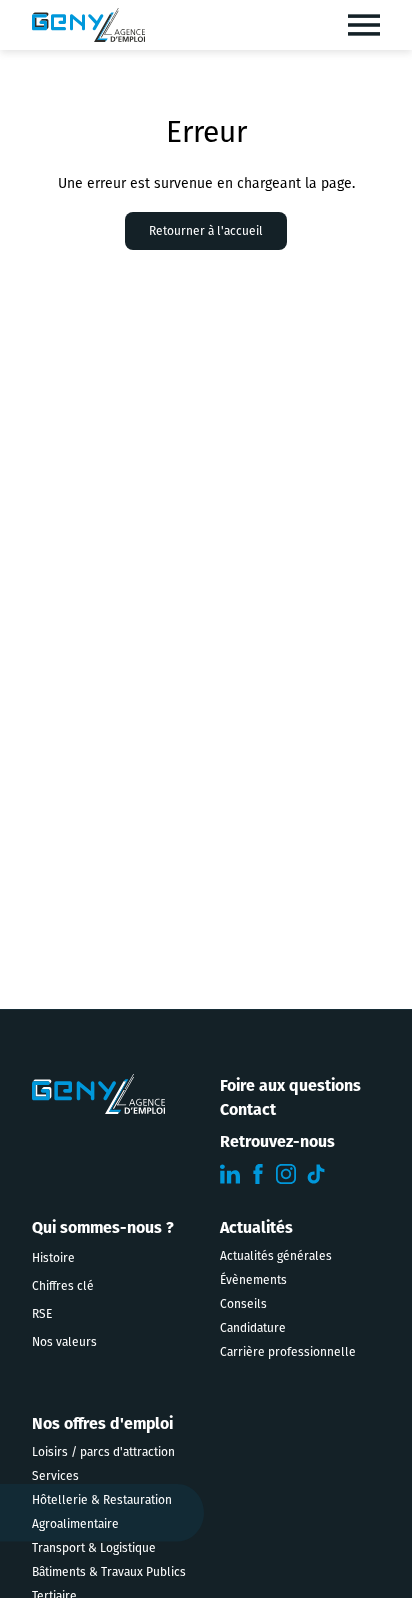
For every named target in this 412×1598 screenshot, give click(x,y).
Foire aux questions (290, 1085)
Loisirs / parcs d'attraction (103, 1452)
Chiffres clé (63, 1286)
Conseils (243, 1304)
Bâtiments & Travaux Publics (109, 1572)
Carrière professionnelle (288, 1352)
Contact (248, 1109)
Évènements (253, 1280)
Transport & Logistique (94, 1548)
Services (55, 1476)
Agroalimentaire (75, 1524)
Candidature (253, 1328)
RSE (42, 1314)
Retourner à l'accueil (206, 231)
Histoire (53, 1258)
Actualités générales (276, 1256)
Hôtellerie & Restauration (102, 1500)
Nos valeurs (64, 1342)
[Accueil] (88, 25)
